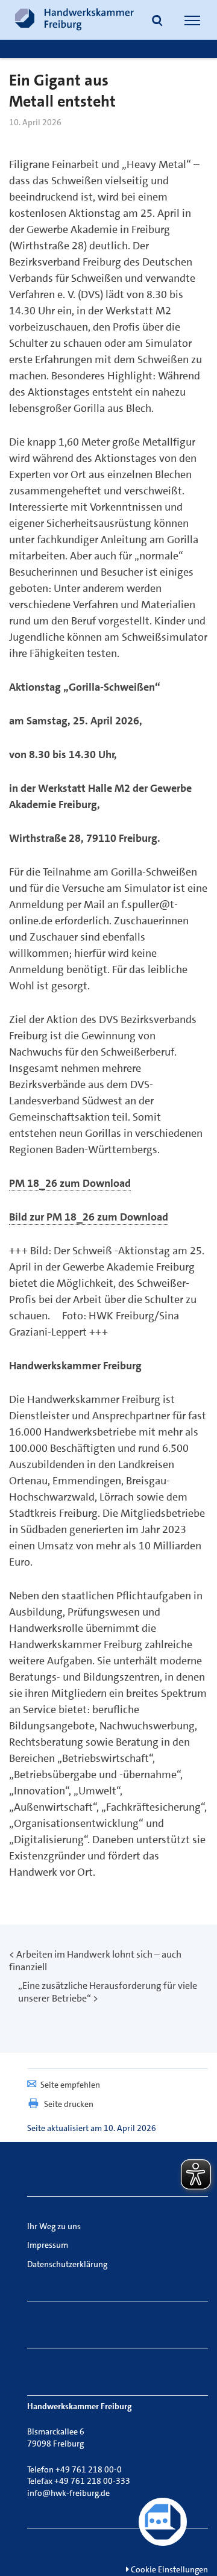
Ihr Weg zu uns (54, 2226)
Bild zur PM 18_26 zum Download (89, 1217)
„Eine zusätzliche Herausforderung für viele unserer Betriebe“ (108, 1992)
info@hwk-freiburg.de (68, 2493)
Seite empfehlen (70, 2085)
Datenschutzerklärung (67, 2264)
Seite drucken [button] (69, 2104)
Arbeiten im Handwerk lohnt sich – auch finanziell (95, 1961)
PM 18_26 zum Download (70, 1183)
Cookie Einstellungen (168, 2569)
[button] (157, 22)
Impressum (48, 2245)
